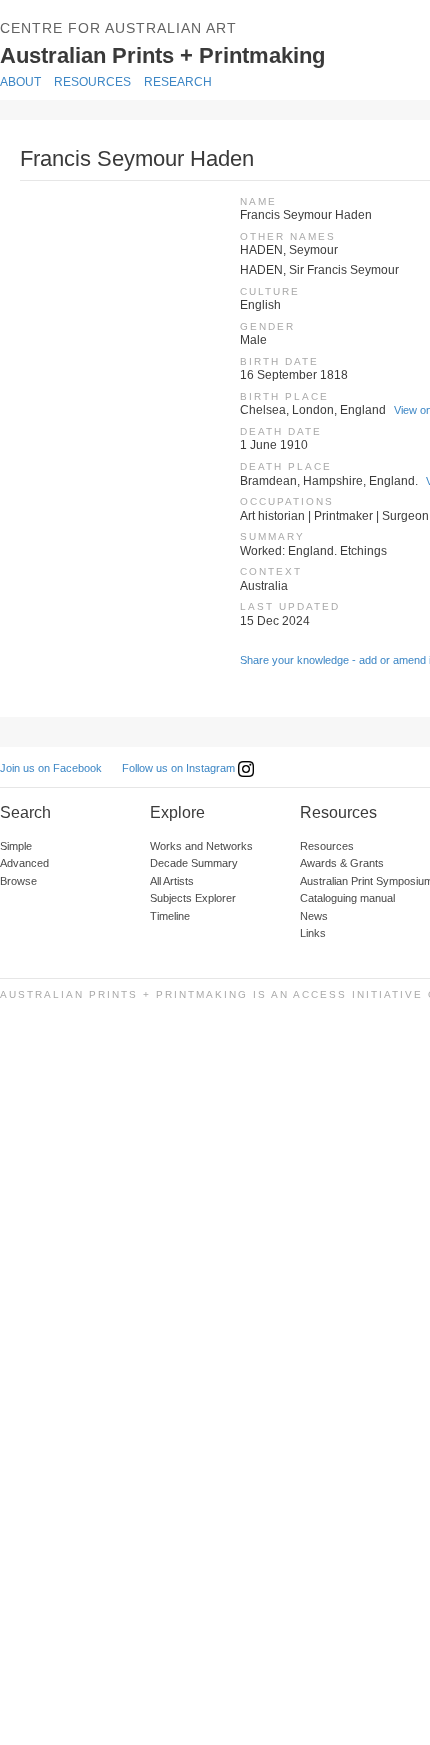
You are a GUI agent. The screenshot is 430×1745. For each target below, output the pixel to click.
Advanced (24, 863)
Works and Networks (201, 846)
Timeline (170, 916)
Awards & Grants (342, 863)
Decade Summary (194, 863)
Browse (18, 881)
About (20, 82)
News (314, 916)
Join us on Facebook (51, 768)
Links (313, 933)
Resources (92, 82)
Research (178, 82)
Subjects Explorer (193, 898)
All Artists (172, 881)
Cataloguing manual (347, 898)
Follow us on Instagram (180, 768)
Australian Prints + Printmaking (206, 54)
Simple (16, 846)
